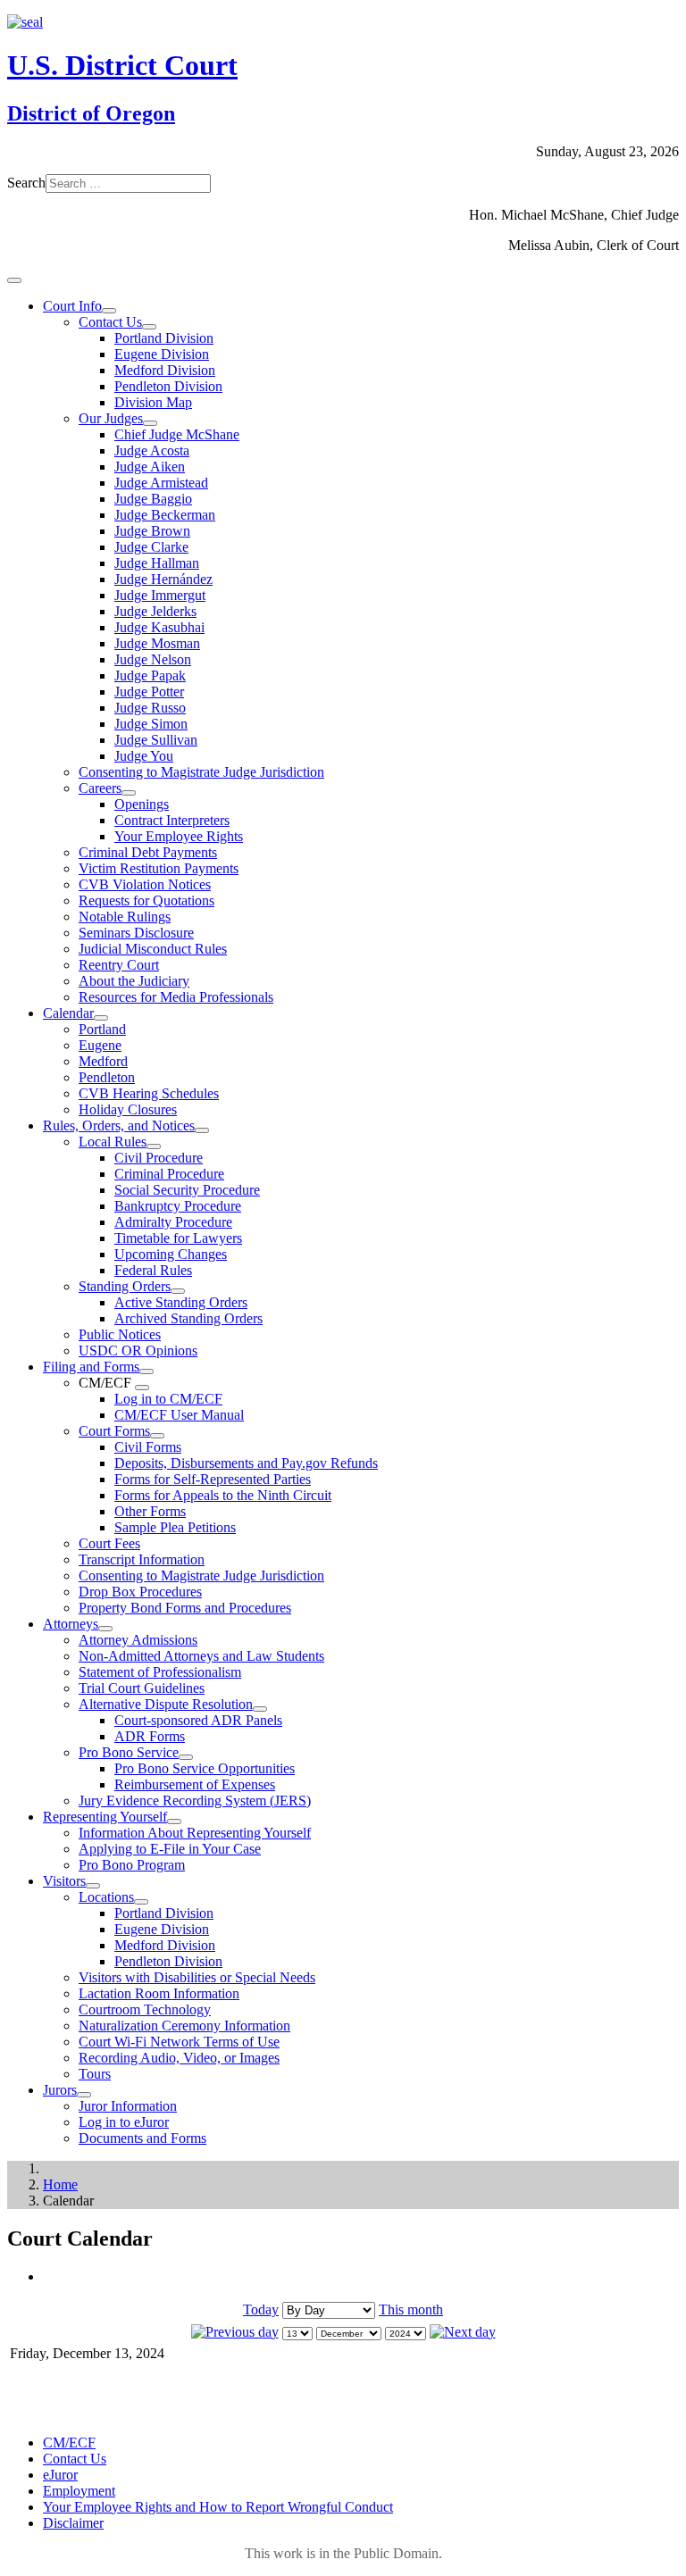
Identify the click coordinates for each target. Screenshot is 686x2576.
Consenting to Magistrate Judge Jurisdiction (201, 772)
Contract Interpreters (172, 820)
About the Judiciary (134, 981)
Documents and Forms (142, 2138)
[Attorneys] (105, 1629)
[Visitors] (93, 1886)
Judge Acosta (152, 450)
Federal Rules (153, 1270)
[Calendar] (101, 1018)
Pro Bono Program (132, 1865)
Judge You (144, 756)
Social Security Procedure (187, 1190)
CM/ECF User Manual (179, 1415)
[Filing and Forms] (146, 1371)
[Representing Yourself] (174, 1822)
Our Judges (111, 418)
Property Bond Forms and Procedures (185, 1608)
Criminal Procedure (169, 1174)
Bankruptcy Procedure (178, 1206)
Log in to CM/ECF (168, 1399)
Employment (79, 2491)
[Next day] (463, 2332)
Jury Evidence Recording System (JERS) (195, 1801)
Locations (106, 1897)
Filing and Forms (91, 1367)
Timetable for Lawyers (178, 1238)
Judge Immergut (160, 595)
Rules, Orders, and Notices (119, 1125)
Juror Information (128, 2106)
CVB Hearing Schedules (149, 1093)
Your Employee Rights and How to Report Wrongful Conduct (218, 2507)
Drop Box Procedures (140, 1592)
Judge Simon (151, 724)
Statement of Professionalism (160, 1672)
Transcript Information (142, 1559)
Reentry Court (119, 965)
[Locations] (141, 1902)
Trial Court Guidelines (142, 1688)
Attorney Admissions (138, 1640)
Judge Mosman (157, 643)
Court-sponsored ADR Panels (198, 1720)
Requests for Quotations (146, 900)
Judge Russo (150, 708)
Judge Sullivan (156, 740)
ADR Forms (150, 1736)
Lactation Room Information (159, 1993)
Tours (95, 2074)
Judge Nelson (153, 659)
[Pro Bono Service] (186, 1757)
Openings (142, 804)
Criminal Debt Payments (148, 852)
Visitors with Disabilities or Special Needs (197, 1977)
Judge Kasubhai (159, 627)
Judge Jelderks (155, 611)
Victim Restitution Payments (159, 868)
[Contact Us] (149, 327)
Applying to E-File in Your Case (170, 1849)
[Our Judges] (150, 423)
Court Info (72, 306)
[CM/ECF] (142, 1388)
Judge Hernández (163, 579)
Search (26, 183)
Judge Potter (149, 692)
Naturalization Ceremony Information (184, 2026)
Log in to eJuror (124, 2122)
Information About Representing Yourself (195, 1833)
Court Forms (114, 1431)
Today (261, 2309)
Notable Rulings (125, 917)
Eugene (100, 1045)
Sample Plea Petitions (175, 1527)
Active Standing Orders (181, 1302)
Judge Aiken (150, 467)
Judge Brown (152, 531)
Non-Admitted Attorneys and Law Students (201, 1656)
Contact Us (110, 322)
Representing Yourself (105, 1817)
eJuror (60, 2475)
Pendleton (107, 1077)
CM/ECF (69, 2443)
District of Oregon (91, 113)
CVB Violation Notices (145, 884)
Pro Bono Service (129, 1752)
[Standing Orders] (178, 1291)
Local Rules (113, 1142)
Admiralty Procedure (173, 1222)
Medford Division (165, 370)
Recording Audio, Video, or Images (179, 2058)
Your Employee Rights (179, 836)
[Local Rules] (154, 1146)
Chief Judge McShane (177, 434)
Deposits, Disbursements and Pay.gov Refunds (246, 1463)
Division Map (153, 402)
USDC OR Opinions (138, 1351)
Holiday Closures (128, 1109)
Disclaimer (73, 2523)
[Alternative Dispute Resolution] (260, 1709)
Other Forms (150, 1511)
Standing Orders (125, 1286)
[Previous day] (235, 2332)
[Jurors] (84, 2095)
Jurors (60, 2090)
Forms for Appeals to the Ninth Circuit (223, 1495)
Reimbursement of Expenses (195, 1784)
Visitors (64, 1881)
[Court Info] (109, 311)
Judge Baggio (153, 499)
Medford (103, 1061)
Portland (102, 1029)
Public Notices (120, 1334)
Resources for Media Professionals (176, 997)
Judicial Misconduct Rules (153, 949)
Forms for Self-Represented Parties (213, 1479)
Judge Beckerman (165, 515)
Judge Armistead (161, 483)
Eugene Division (162, 354)
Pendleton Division (168, 386)
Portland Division (164, 338)
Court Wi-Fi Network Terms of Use (179, 2042)
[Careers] (129, 793)
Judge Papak (150, 675)
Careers (100, 788)
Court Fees (109, 1543)
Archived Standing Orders (188, 1318)
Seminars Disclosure (136, 933)
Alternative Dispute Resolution (166, 1704)
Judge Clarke (151, 547)
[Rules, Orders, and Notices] (202, 1130)
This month (411, 2309)
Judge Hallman (157, 563)
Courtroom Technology (145, 2009)
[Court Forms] (157, 1436)
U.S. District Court (122, 65)
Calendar (68, 1013)
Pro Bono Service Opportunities (205, 1768)
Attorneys (71, 1624)
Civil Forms (148, 1447)
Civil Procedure (159, 1158)
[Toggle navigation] (14, 280)
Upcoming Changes (171, 1254)
